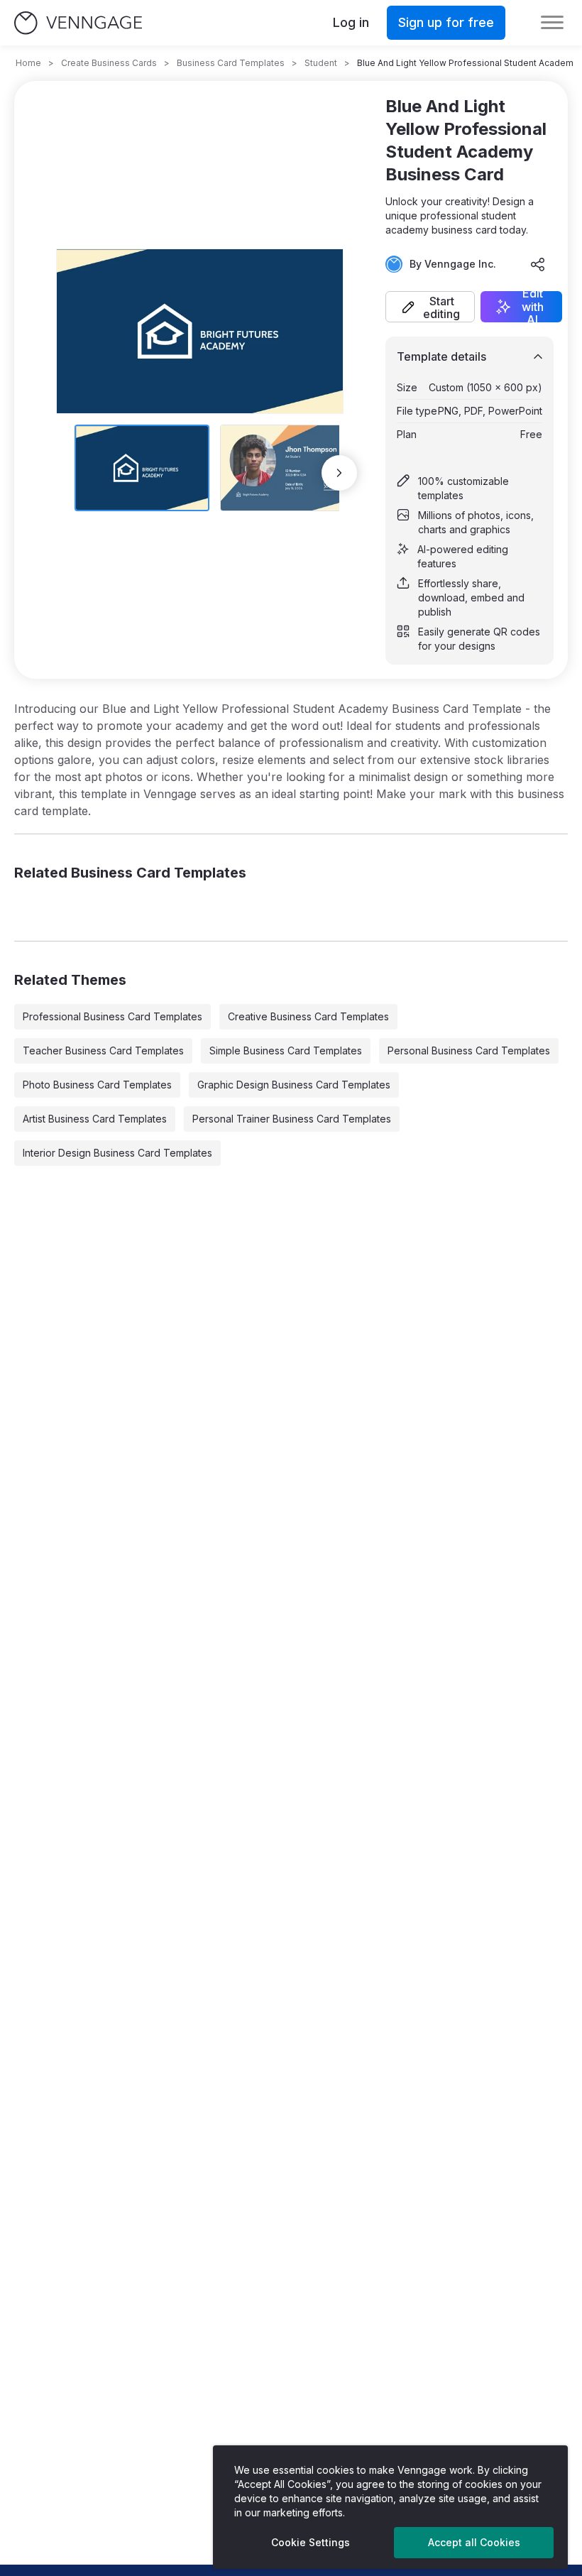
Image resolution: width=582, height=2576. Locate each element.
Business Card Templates (231, 63)
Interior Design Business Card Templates (117, 1153)
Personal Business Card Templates (469, 1050)
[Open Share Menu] (538, 264)
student (321, 63)
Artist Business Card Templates (95, 1119)
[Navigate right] (339, 473)
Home (28, 63)
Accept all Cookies (474, 2542)
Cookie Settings (311, 2542)
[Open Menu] (552, 23)
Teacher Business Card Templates (103, 1050)
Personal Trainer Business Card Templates (292, 1119)
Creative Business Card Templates (308, 1016)
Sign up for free (446, 22)
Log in (351, 22)
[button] (430, 307)
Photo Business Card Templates (97, 1085)
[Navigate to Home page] (78, 23)
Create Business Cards (109, 63)
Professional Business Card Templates (112, 1016)
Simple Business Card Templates (286, 1050)
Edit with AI (533, 307)
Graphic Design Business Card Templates (294, 1085)
